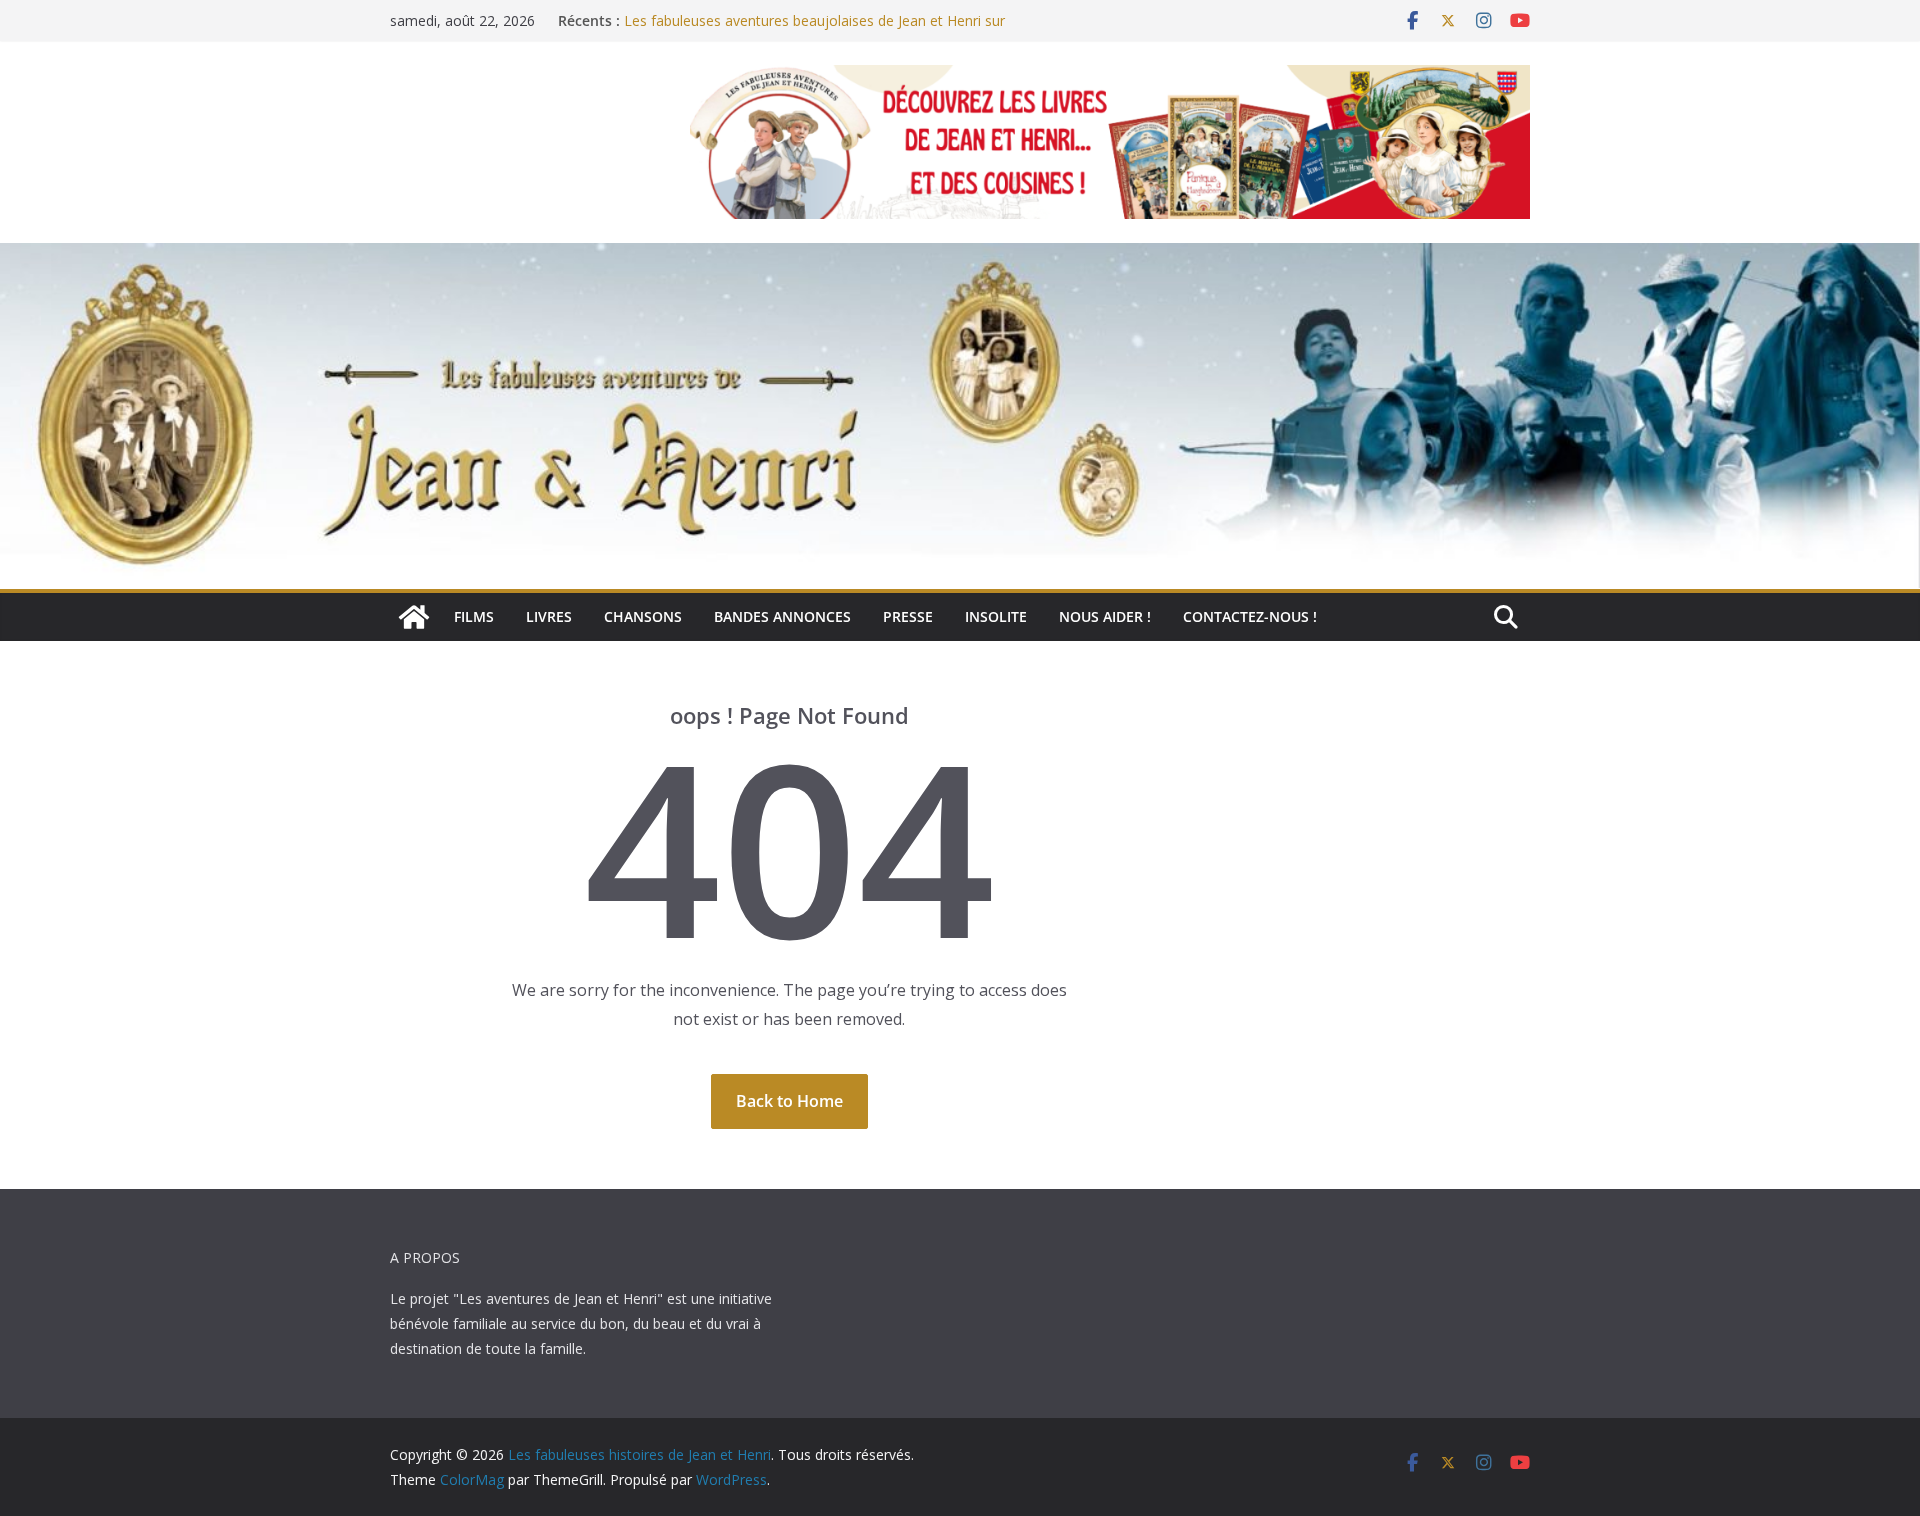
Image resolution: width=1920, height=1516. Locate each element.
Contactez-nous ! (1250, 616)
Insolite (996, 616)
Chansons (643, 616)
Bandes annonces (782, 616)
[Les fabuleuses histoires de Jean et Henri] (414, 617)
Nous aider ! (1105, 616)
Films (474, 616)
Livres (549, 616)
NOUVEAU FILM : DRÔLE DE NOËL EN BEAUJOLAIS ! (795, 15)
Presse (908, 616)
